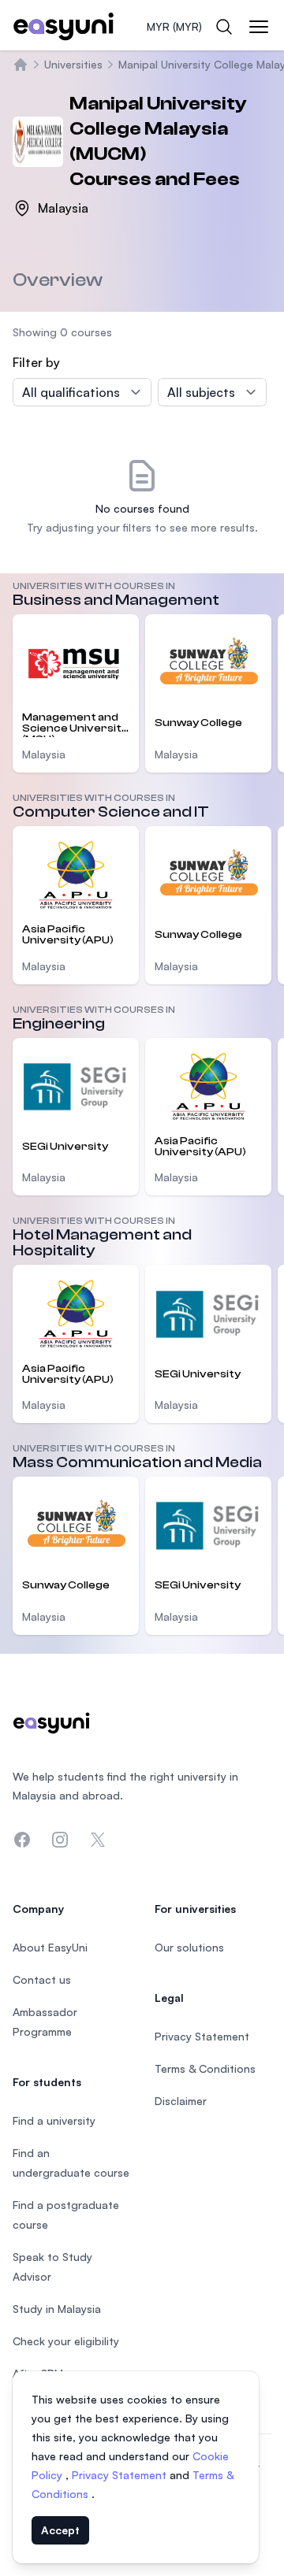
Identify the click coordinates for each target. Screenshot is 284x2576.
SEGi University (65, 1147)
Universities (73, 64)
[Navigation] (259, 27)
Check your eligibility (66, 2341)
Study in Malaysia (57, 2309)
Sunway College (198, 723)
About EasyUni (50, 1947)
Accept (60, 2530)
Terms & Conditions (205, 2068)
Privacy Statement (121, 2475)
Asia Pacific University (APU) (68, 935)
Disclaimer (181, 2101)
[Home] (21, 65)
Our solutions (189, 1947)
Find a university (54, 2120)
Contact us (42, 1979)
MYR (174, 26)
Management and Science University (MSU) (75, 724)
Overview (58, 280)
